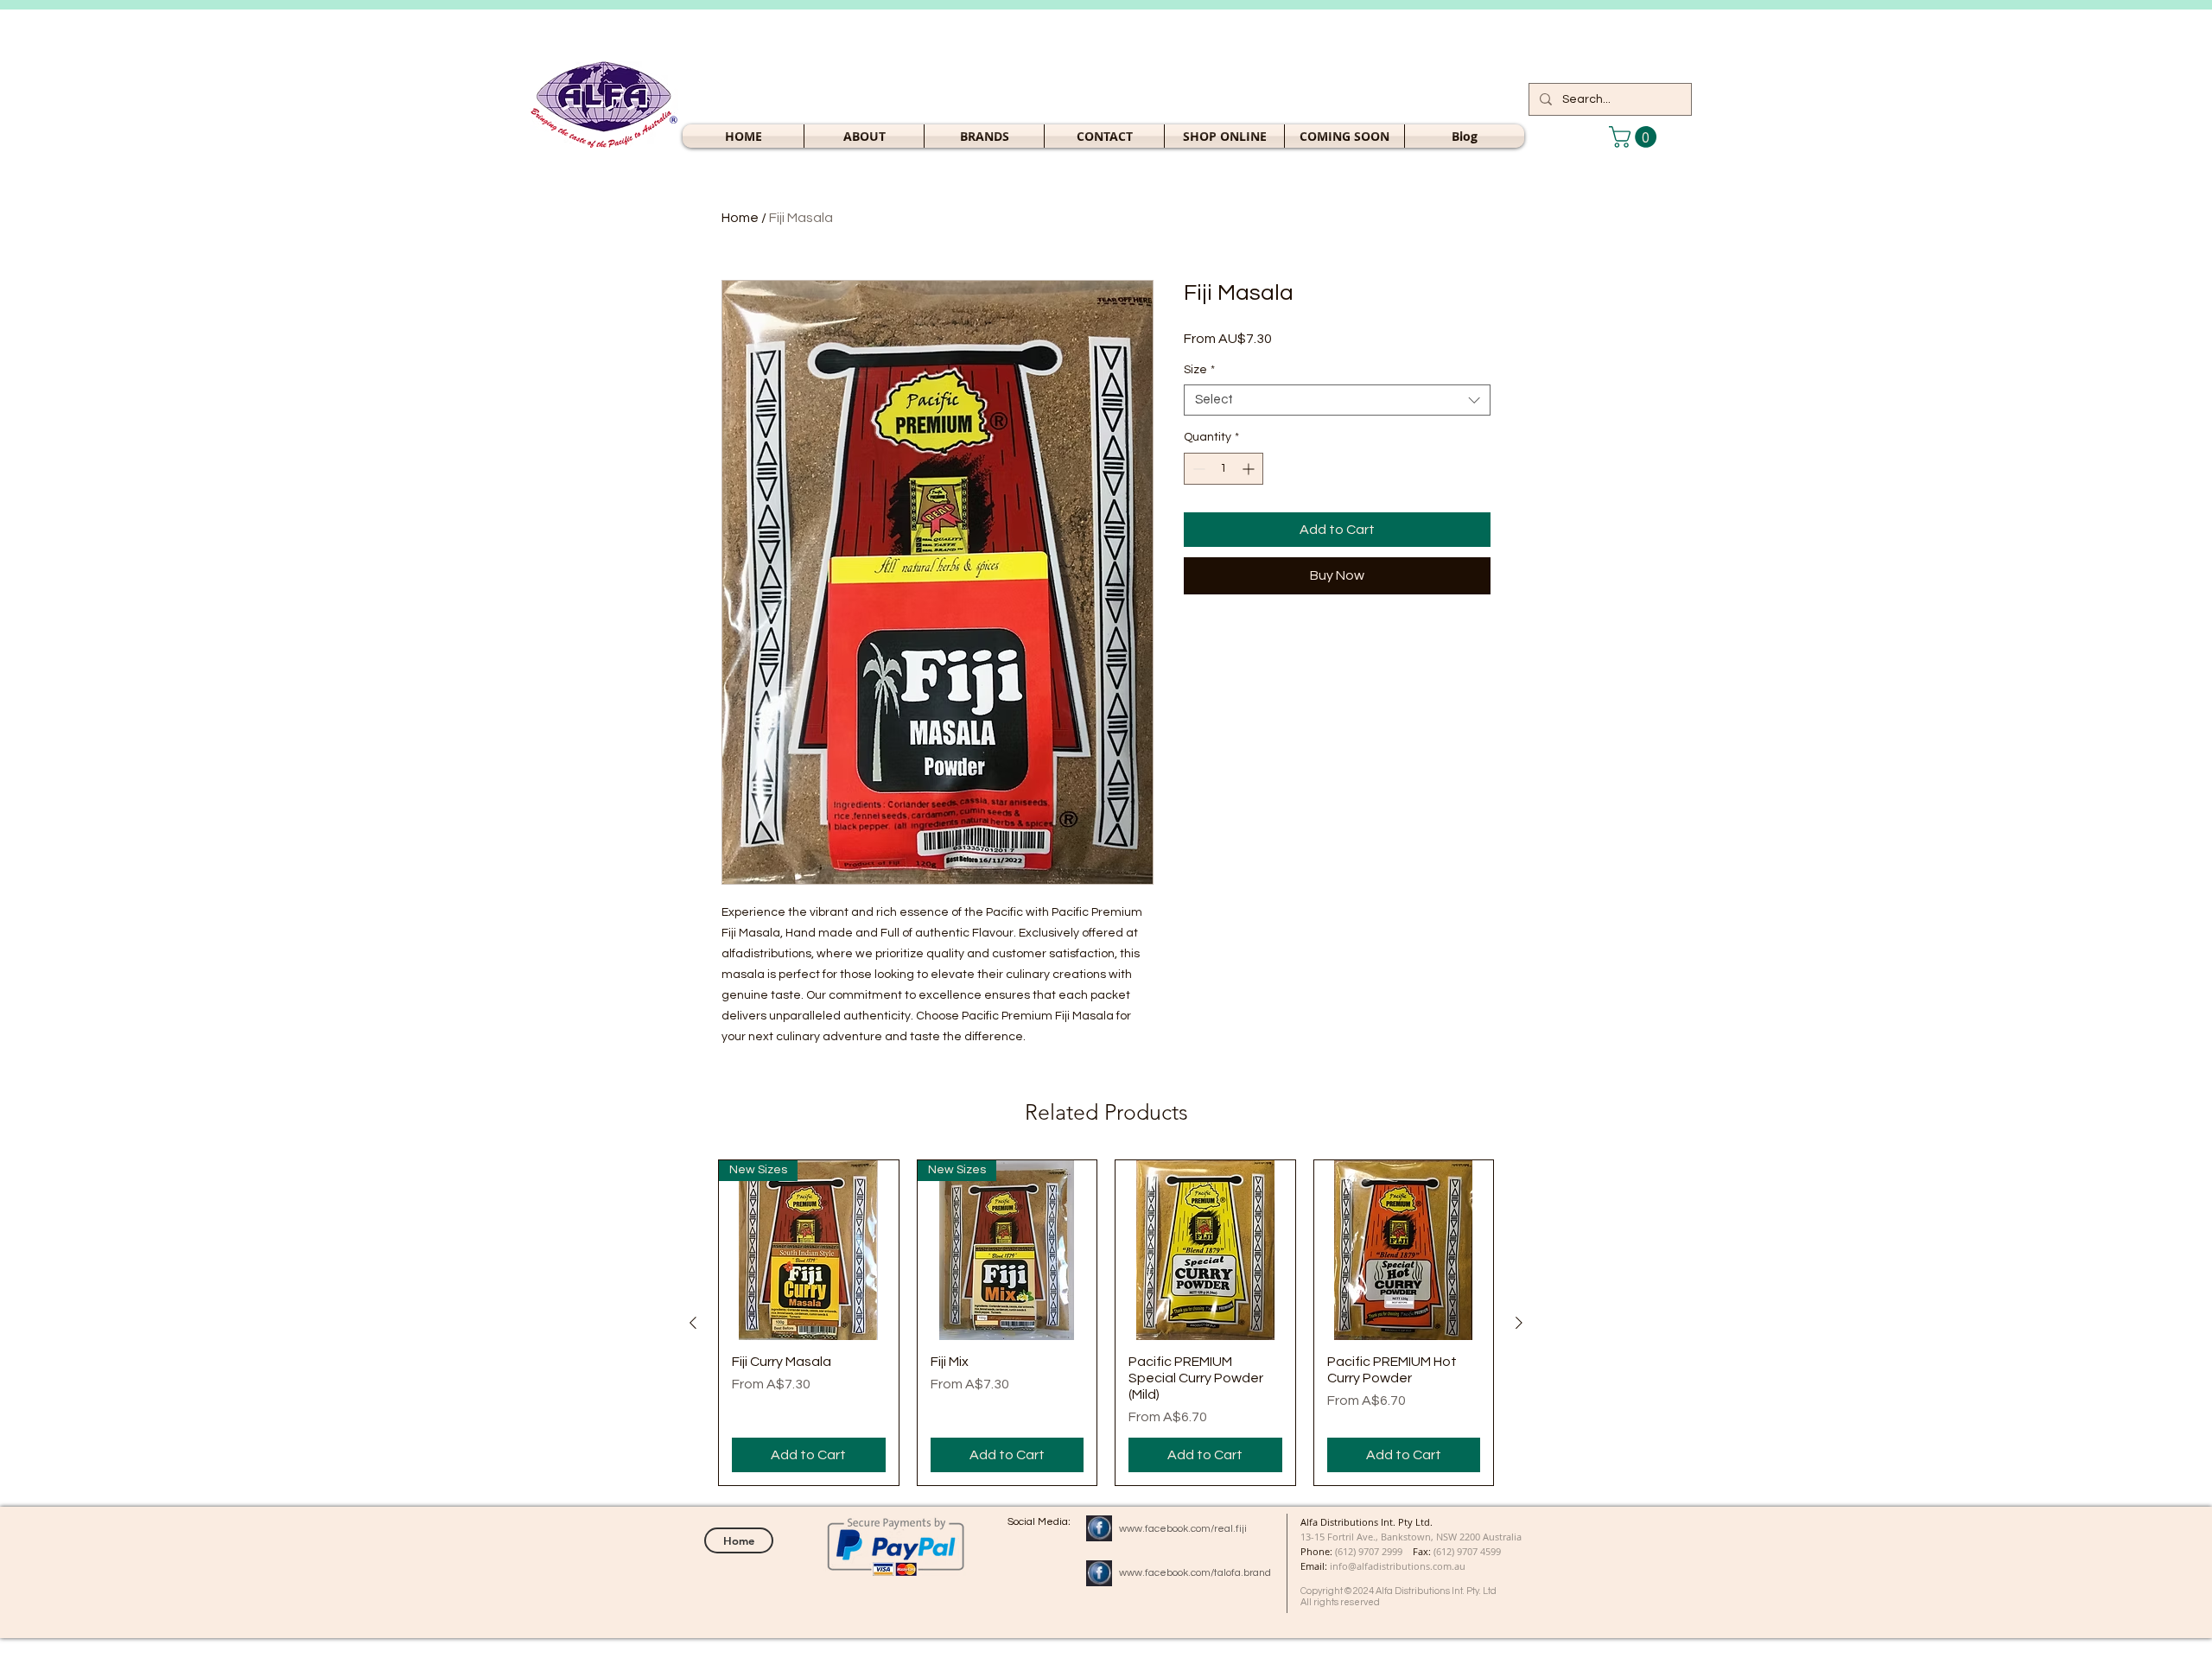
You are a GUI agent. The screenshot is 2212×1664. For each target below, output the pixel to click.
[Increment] (1250, 469)
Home (740, 218)
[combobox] (1337, 400)
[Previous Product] (693, 1323)
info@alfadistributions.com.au (1398, 1566)
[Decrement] (1197, 469)
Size (1199, 370)
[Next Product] (1519, 1323)
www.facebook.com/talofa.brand (1195, 1573)
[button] (1224, 136)
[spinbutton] (1224, 469)
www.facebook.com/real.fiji (1183, 1529)
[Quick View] (1205, 1250)
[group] (1106, 1323)
